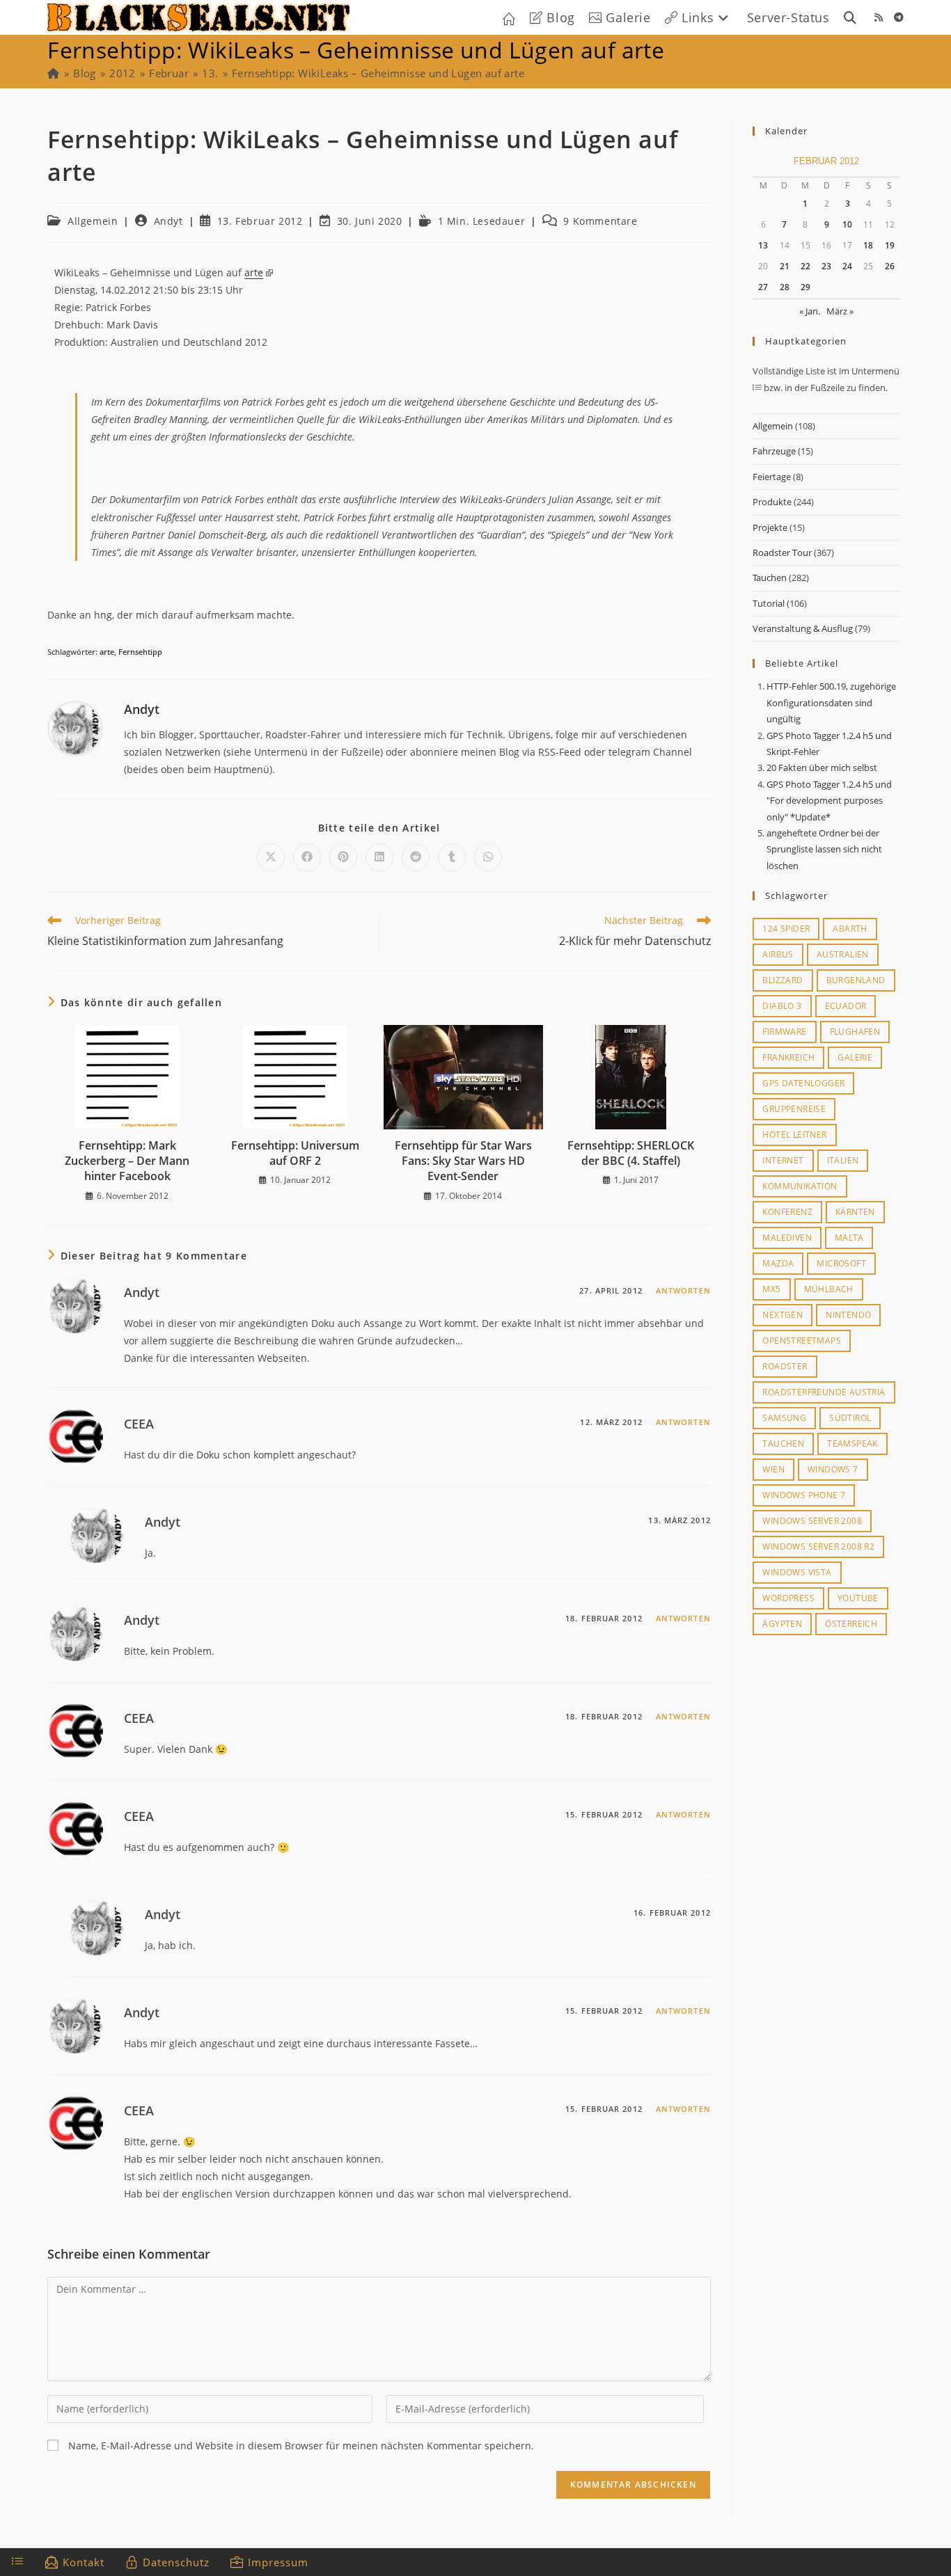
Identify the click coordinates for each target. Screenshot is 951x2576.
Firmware (784, 1032)
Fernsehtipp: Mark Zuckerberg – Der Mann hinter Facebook (127, 1161)
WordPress (788, 1598)
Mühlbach (829, 1289)
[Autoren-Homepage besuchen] (75, 728)
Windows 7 (833, 1469)
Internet (783, 1160)
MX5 (771, 1289)
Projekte (770, 527)
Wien (773, 1469)
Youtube (858, 1598)
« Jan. (810, 311)
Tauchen (770, 578)
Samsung (784, 1418)
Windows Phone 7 (804, 1495)
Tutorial (769, 603)
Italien (843, 1160)
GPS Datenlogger (803, 1083)
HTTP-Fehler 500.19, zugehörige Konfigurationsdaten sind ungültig (831, 702)
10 (847, 224)
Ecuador (846, 1006)
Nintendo (848, 1315)
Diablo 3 (782, 1006)
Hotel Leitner (794, 1135)
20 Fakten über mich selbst (822, 768)
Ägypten (782, 1624)
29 (805, 287)
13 (763, 245)
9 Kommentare (600, 221)
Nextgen (783, 1315)
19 (890, 245)
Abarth (850, 929)
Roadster (785, 1366)
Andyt (168, 221)
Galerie (855, 1057)
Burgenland (856, 980)
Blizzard (783, 980)
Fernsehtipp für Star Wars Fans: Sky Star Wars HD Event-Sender (463, 1161)
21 (785, 266)
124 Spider (786, 929)
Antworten (683, 1290)
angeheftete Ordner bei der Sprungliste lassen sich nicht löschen (824, 849)
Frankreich (788, 1057)
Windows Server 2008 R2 (818, 1547)
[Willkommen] (53, 73)
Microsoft (841, 1263)
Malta (849, 1238)
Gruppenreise (794, 1109)
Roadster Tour (782, 552)
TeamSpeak (852, 1444)
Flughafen (855, 1032)
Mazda (778, 1263)
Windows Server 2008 (812, 1521)
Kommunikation (800, 1186)
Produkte (772, 502)
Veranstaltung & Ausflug (803, 628)
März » (840, 311)
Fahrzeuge (774, 451)
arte (254, 272)
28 (785, 287)
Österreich (851, 1624)
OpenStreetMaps (802, 1341)
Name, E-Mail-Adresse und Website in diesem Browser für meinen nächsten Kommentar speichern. (301, 2446)
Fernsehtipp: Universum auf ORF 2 (295, 1153)
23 (826, 266)
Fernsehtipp (140, 652)
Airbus (778, 954)
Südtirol (850, 1418)
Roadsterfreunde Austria (824, 1392)
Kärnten (855, 1212)
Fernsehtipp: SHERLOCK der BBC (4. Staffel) (631, 1153)
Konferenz (787, 1212)
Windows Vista (797, 1572)
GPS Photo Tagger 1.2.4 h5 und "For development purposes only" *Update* (829, 801)
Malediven (787, 1238)
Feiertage (772, 477)
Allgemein (93, 221)
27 (763, 287)
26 (890, 266)
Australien (843, 954)
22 (805, 266)
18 (868, 245)
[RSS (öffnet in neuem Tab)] (879, 17)
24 (847, 266)
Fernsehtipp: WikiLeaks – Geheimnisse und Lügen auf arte (378, 73)
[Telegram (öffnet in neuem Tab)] (899, 17)
